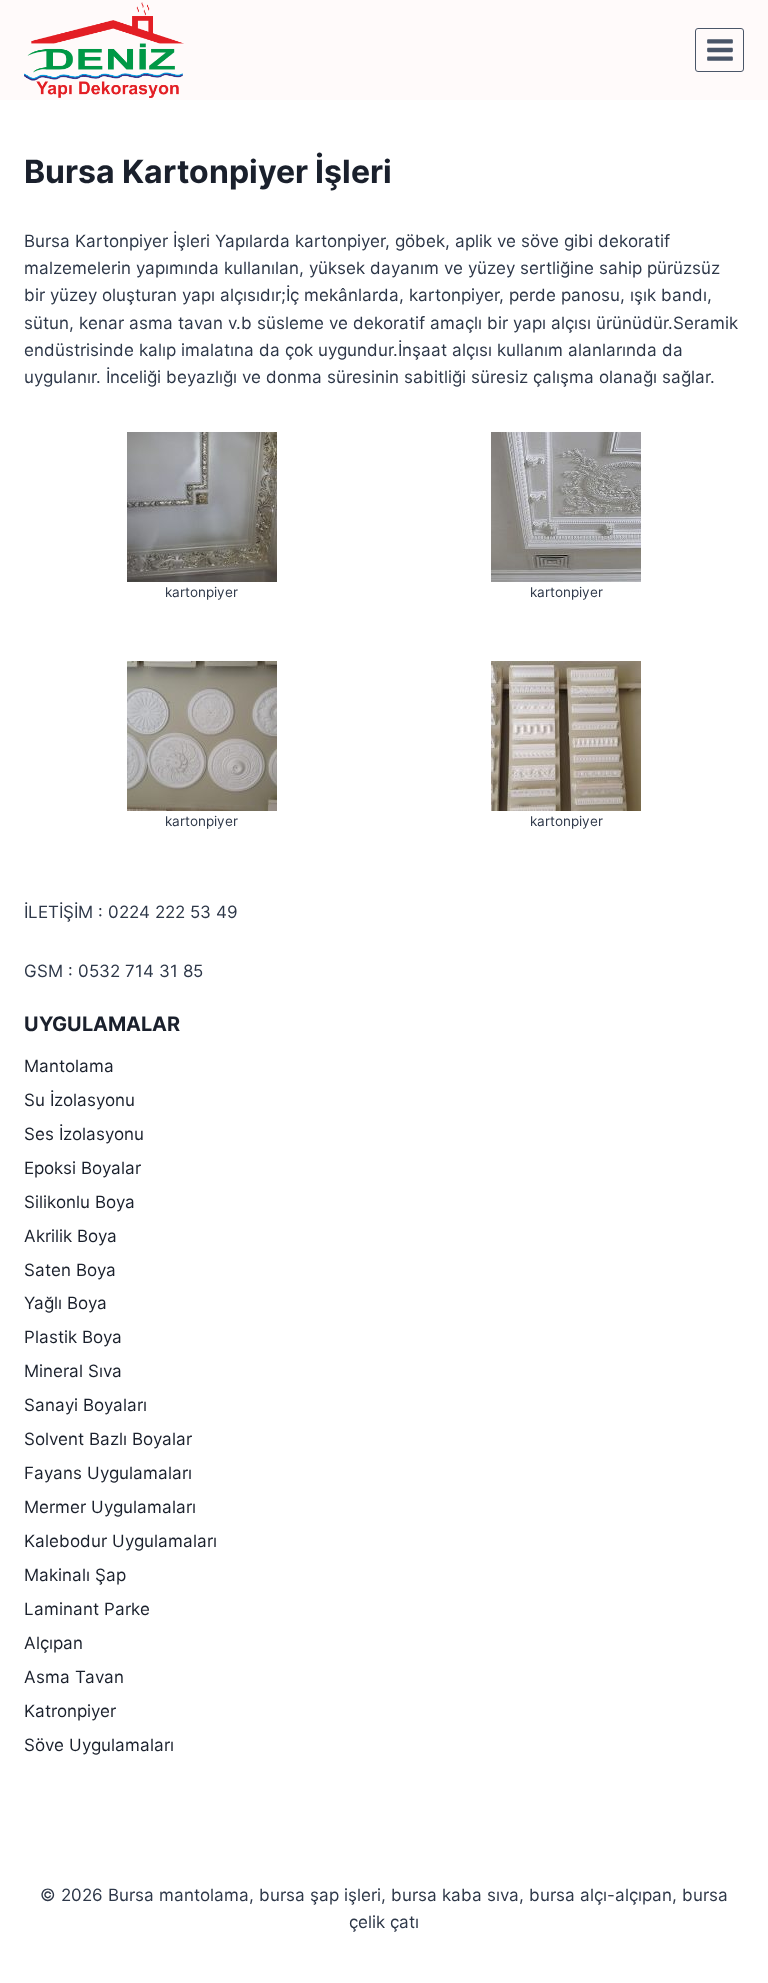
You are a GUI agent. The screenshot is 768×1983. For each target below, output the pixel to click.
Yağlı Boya (65, 1303)
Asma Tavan (74, 1677)
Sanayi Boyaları (85, 1405)
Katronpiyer (70, 1711)
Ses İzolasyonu (84, 1134)
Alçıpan (53, 1643)
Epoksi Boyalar (82, 1168)
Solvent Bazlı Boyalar (108, 1439)
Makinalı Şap (75, 1575)
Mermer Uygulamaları (110, 1507)
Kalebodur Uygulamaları (120, 1541)
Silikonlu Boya (79, 1202)
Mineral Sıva (73, 1371)
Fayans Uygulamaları (108, 1473)
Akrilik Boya (70, 1236)
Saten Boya (70, 1270)
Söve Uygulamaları (99, 1745)
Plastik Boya (73, 1337)
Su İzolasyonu (79, 1100)
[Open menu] (719, 49)
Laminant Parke (87, 1609)
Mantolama (69, 1066)
